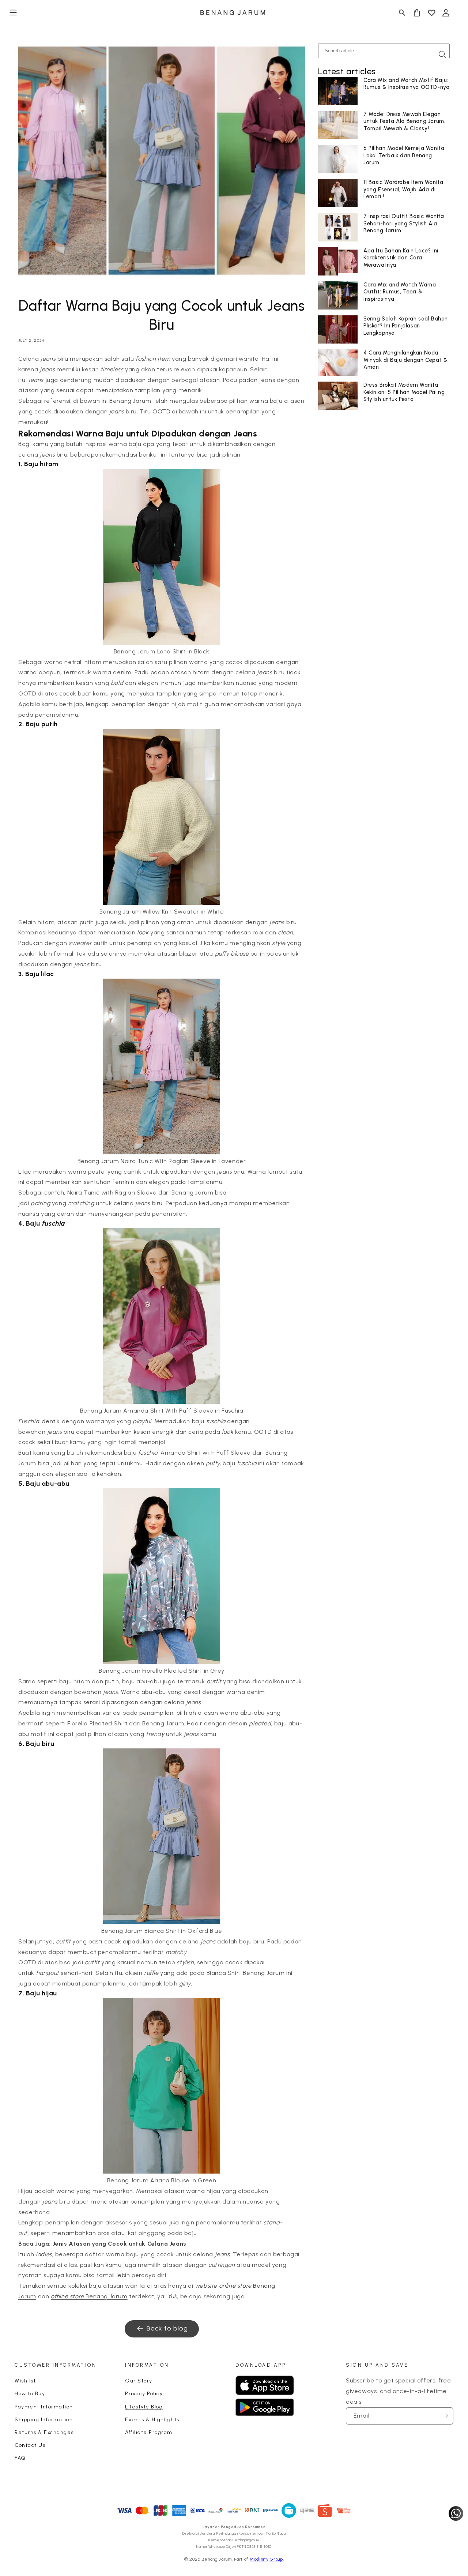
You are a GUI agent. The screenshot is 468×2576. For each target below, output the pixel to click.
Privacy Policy (144, 2394)
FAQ (20, 2458)
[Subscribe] (445, 2416)
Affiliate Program (149, 2432)
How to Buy (30, 2394)
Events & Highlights (152, 2420)
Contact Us (30, 2445)
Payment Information (44, 2407)
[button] (13, 13)
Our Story (139, 2381)
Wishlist (25, 2381)
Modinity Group (266, 2559)
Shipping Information (44, 2420)
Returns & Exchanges (44, 2432)
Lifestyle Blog (144, 2407)
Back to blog (167, 2328)
